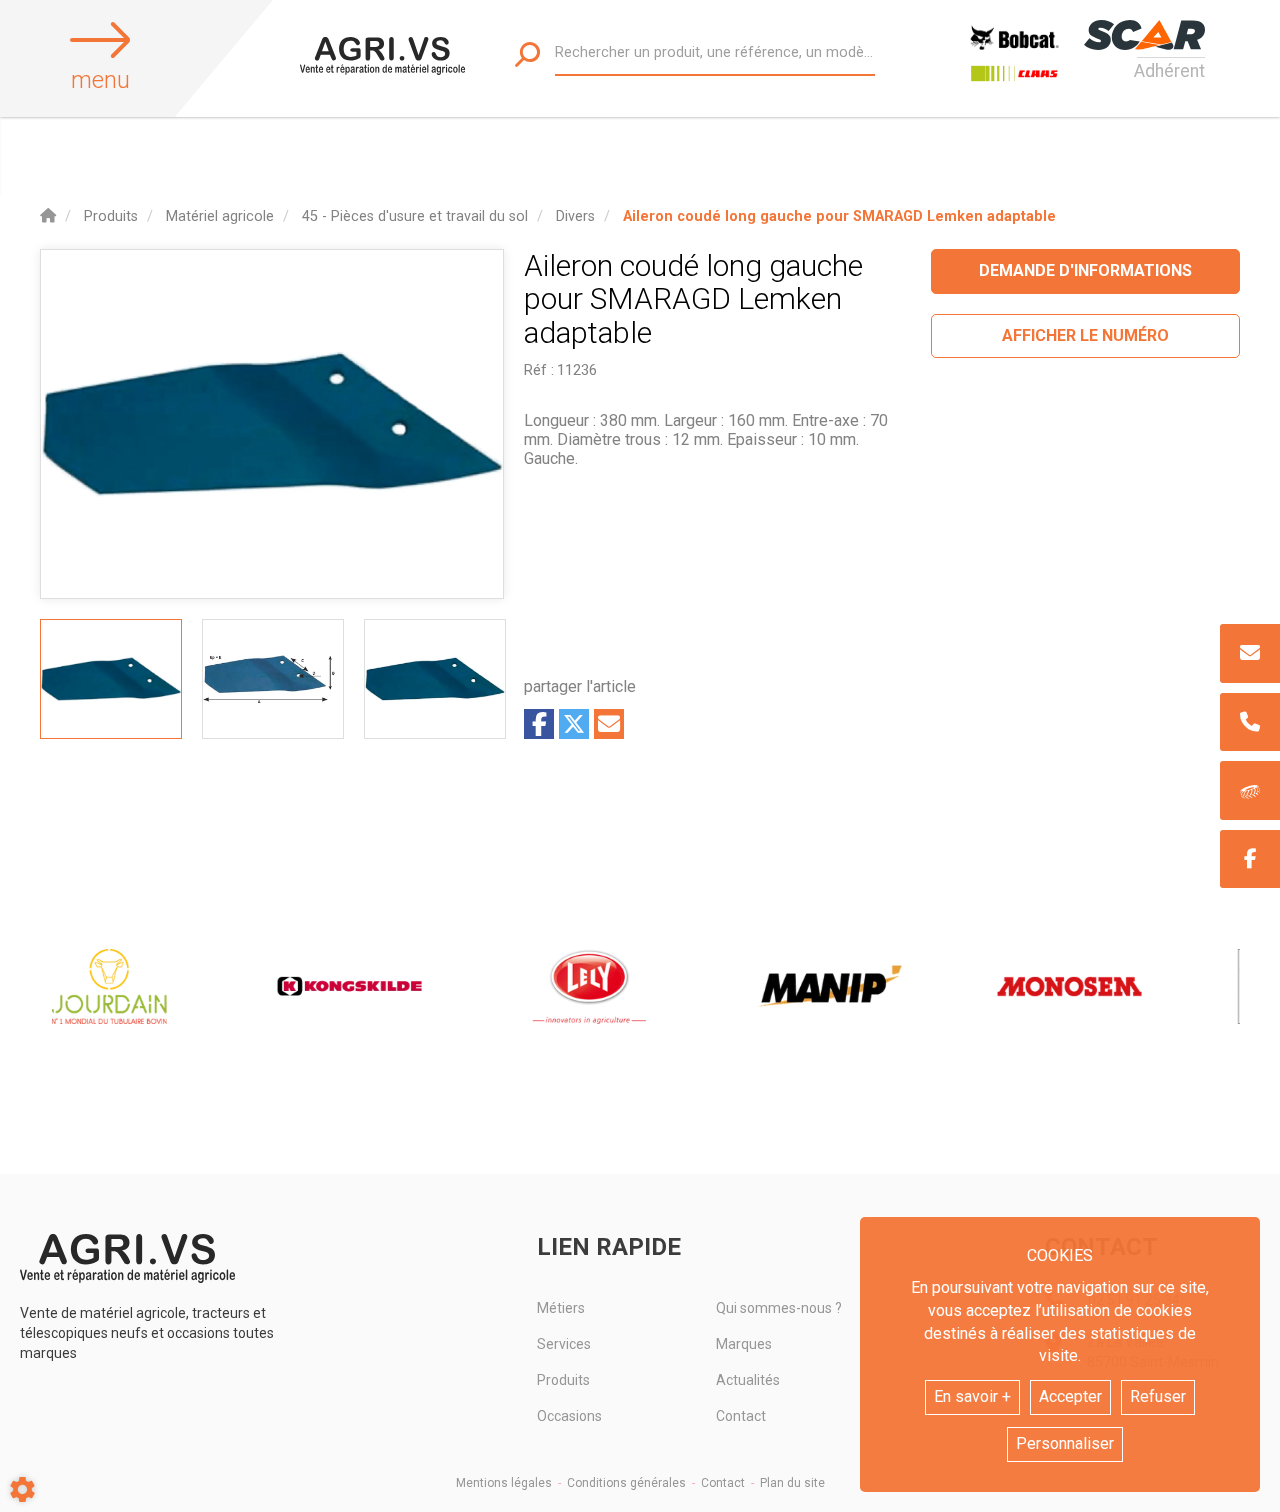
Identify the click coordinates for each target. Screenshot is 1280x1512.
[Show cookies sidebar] (22, 1489)
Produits (563, 1380)
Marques (744, 1344)
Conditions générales (626, 1483)
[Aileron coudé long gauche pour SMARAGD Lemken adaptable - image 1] (111, 679)
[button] (839, 216)
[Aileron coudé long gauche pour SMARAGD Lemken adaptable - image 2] (273, 679)
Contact (741, 1416)
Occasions (569, 1416)
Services (564, 1344)
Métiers (561, 1308)
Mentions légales (504, 1483)
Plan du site (792, 1483)
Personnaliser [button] (1065, 1443)
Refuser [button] (1158, 1396)
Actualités (748, 1380)
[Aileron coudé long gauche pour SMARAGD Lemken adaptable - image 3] (435, 679)
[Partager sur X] (574, 724)
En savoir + (972, 1396)
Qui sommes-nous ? (779, 1308)
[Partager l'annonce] (609, 724)
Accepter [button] (1070, 1396)
